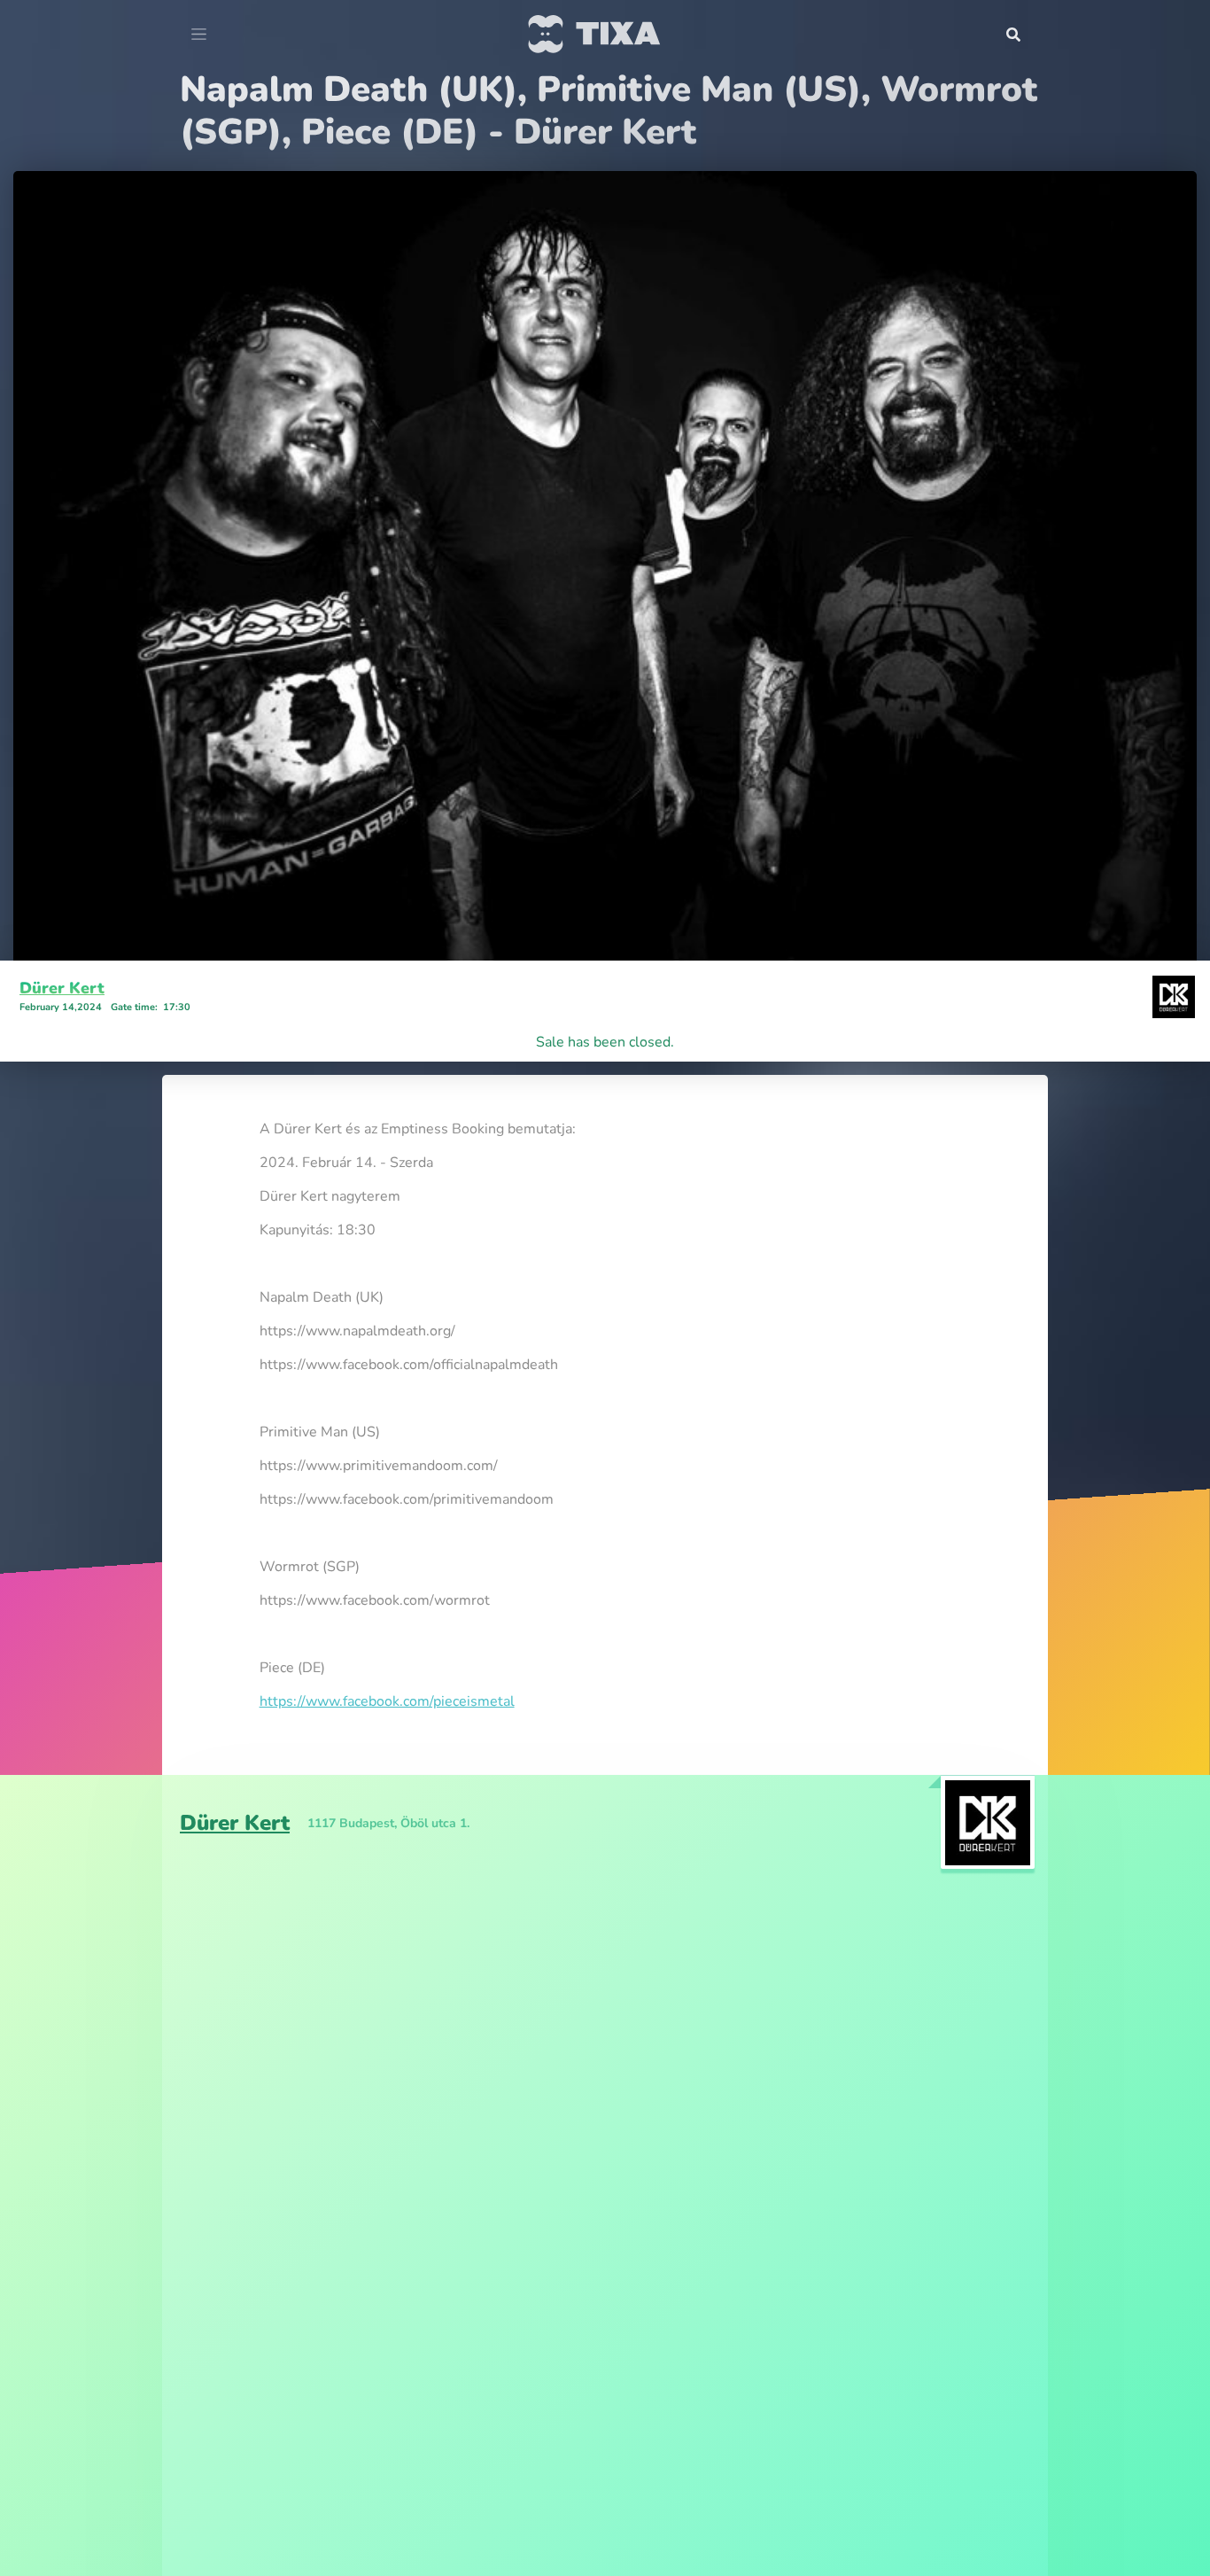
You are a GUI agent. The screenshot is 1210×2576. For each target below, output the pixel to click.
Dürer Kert (62, 988)
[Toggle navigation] (199, 35)
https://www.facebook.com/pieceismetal (387, 1701)
